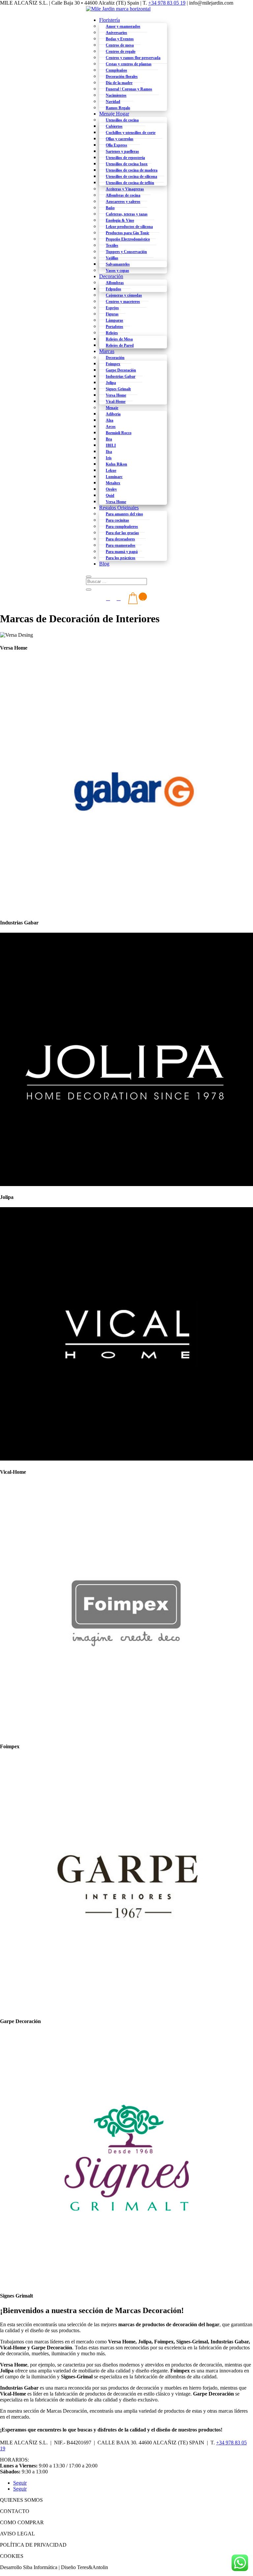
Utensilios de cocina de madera (132, 170)
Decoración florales (122, 77)
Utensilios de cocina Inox (127, 164)
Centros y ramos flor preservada (133, 58)
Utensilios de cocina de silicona (131, 177)
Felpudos (113, 289)
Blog (104, 564)
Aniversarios (116, 33)
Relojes (112, 333)
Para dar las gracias (122, 533)
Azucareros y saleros (123, 202)
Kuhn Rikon (116, 464)
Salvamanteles (118, 264)
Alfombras (115, 283)
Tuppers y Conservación (126, 252)
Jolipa (111, 383)
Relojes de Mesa (119, 339)
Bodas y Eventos (120, 39)
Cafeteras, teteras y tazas (127, 214)
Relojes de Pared (120, 345)
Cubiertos (114, 126)
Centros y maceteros (123, 302)
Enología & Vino (120, 220)
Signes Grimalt (118, 389)
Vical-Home (116, 402)
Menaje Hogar (114, 114)
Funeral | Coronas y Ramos (129, 89)
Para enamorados (121, 545)
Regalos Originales (119, 508)
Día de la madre (119, 83)
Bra (109, 439)
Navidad (113, 102)
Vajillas (112, 258)
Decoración (111, 276)
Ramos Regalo (118, 108)
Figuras (112, 314)
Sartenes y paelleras (122, 151)
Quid (110, 496)
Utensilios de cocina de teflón (130, 183)
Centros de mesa (120, 45)
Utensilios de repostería (125, 158)
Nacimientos (116, 95)
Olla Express (116, 145)
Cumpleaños (116, 70)
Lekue (111, 470)
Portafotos (114, 327)
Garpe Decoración (121, 370)
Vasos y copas (117, 271)
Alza (110, 420)
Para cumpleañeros (122, 527)
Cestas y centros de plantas (129, 64)
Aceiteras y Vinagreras (125, 189)
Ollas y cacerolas (120, 139)
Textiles (112, 245)
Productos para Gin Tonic (127, 233)
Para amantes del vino (124, 514)
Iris (109, 458)
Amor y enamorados (123, 26)
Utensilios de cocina (122, 120)
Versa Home (116, 395)
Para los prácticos (121, 558)
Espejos (112, 308)
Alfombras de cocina (123, 195)
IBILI (111, 445)
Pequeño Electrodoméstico (128, 239)
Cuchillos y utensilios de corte (131, 133)
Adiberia (113, 414)
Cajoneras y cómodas (124, 295)
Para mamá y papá (122, 552)
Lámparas (114, 320)
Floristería (110, 20)
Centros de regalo (121, 51)
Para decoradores (120, 539)
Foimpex (113, 364)
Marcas (107, 351)
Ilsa (109, 452)
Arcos (111, 427)
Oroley (111, 489)
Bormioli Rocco (119, 433)
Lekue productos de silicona (129, 227)
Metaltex (113, 483)
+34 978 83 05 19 (167, 3)
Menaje (112, 408)
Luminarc (114, 477)
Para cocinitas (117, 520)
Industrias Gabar (121, 376)
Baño (110, 208)
